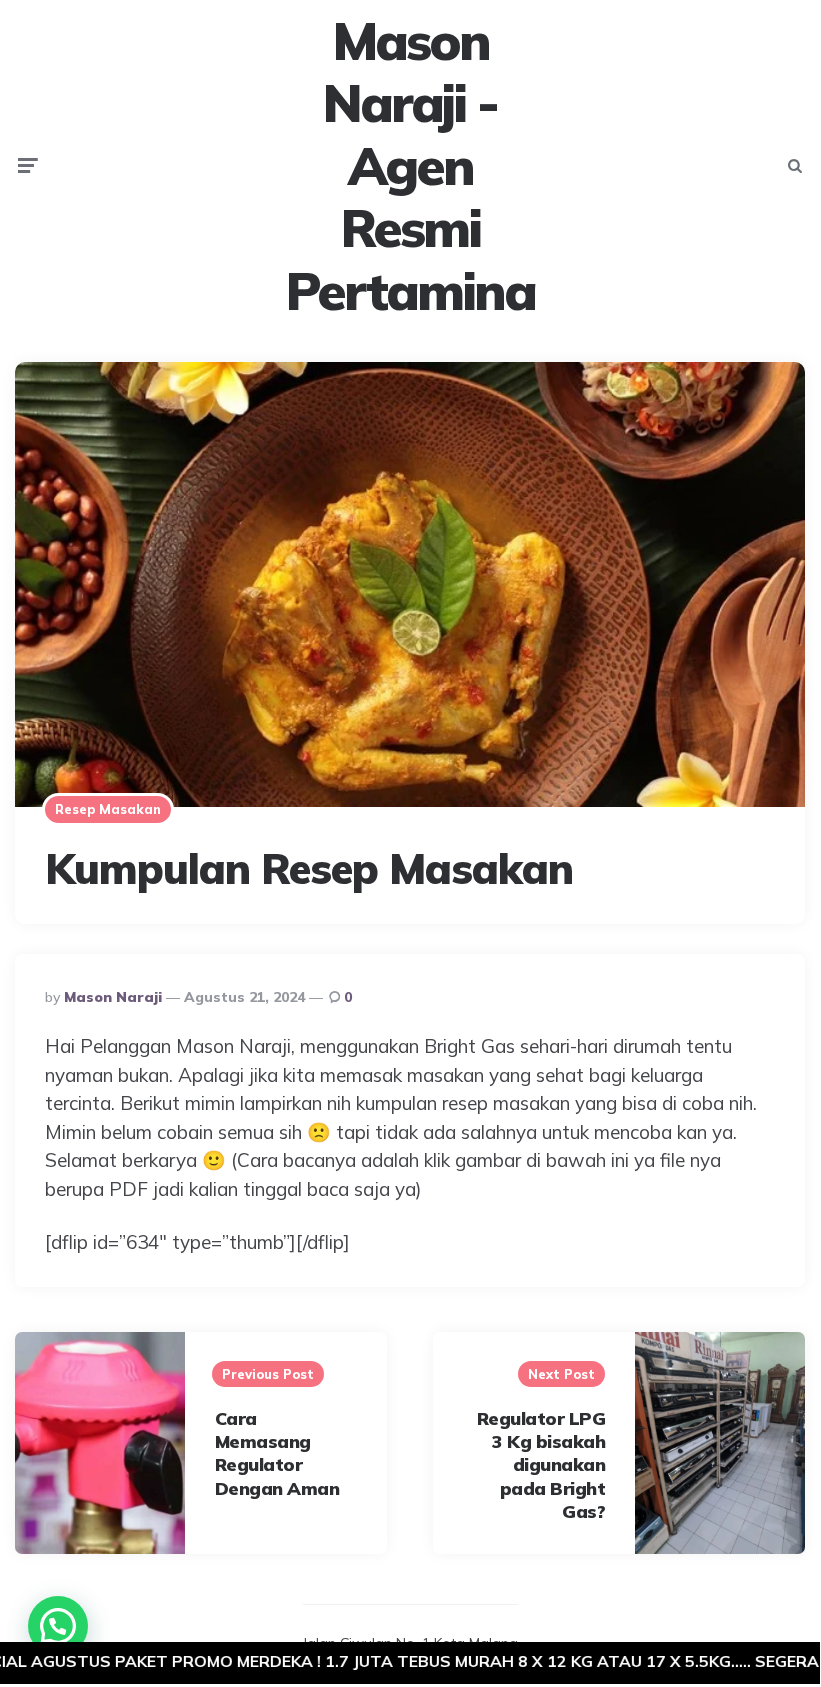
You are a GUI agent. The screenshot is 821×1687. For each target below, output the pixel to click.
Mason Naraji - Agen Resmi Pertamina (410, 166)
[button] (58, 1626)
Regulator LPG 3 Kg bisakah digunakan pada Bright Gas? (541, 1465)
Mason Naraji (113, 997)
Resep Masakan (108, 809)
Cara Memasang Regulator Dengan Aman (277, 1453)
